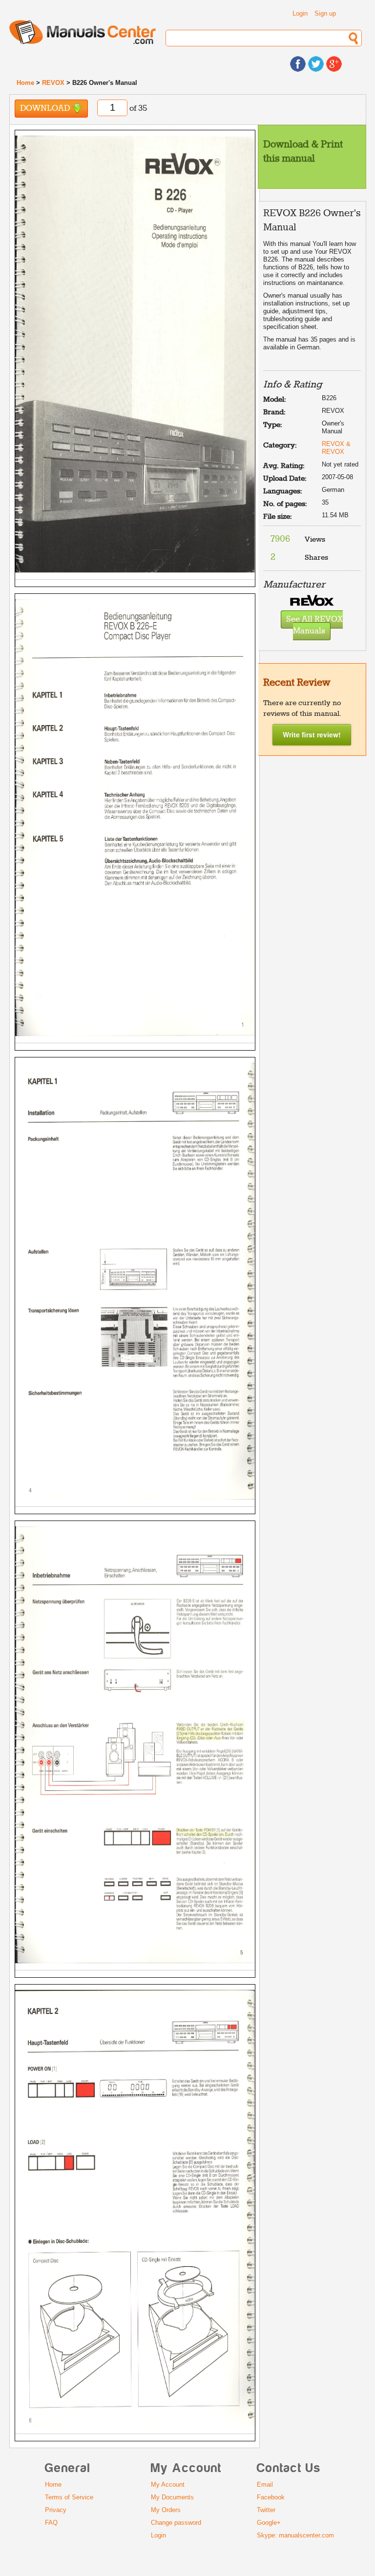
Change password (176, 2523)
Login (300, 13)
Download (46, 109)
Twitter (266, 2510)
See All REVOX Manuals (314, 626)
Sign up (325, 13)
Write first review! (312, 734)
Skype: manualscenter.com (295, 2535)
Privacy (56, 2510)
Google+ (269, 2523)
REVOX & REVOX (336, 448)
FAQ (51, 2523)
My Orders (166, 2510)
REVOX (53, 83)
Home (25, 83)
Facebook (271, 2497)
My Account (168, 2485)
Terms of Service (69, 2497)
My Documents (172, 2497)
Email (265, 2485)
